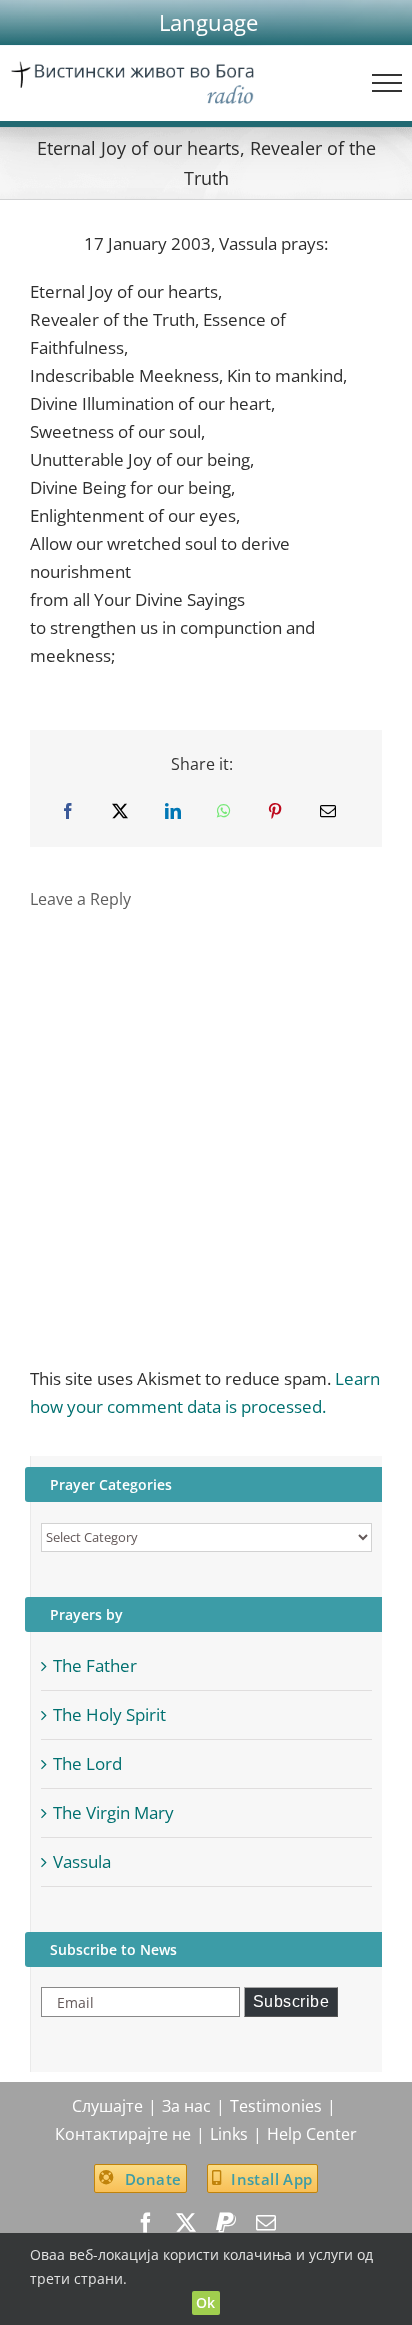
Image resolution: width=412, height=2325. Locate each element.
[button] (208, 22)
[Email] (328, 811)
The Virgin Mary (113, 1812)
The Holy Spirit (109, 1714)
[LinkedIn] (173, 811)
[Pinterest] (275, 811)
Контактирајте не (123, 2134)
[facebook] (146, 2223)
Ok (206, 2302)
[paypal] (226, 2223)
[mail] (266, 2223)
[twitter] (186, 2223)
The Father (95, 1665)
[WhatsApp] (224, 811)
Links (229, 2134)
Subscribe (291, 2001)
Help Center (312, 2134)
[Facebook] (68, 811)
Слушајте (107, 2106)
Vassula (82, 1861)
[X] (120, 811)
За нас (186, 2106)
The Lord (87, 1763)
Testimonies (276, 2106)
